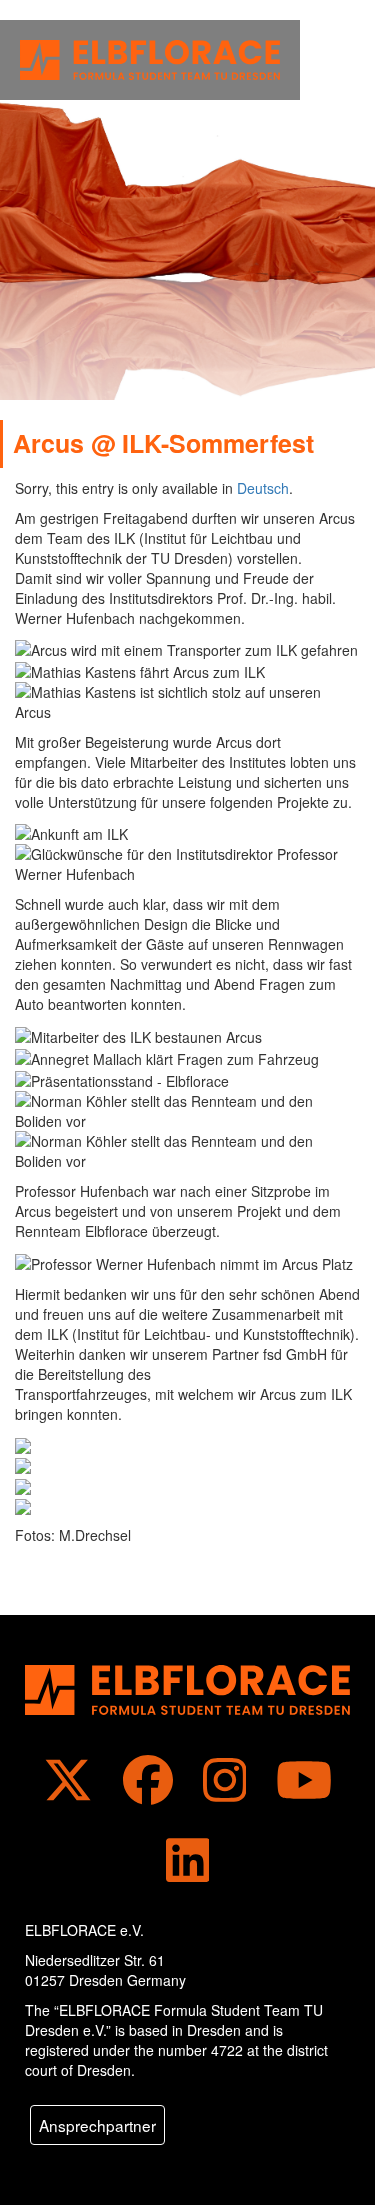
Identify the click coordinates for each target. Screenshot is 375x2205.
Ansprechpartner (97, 2125)
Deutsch (263, 488)
